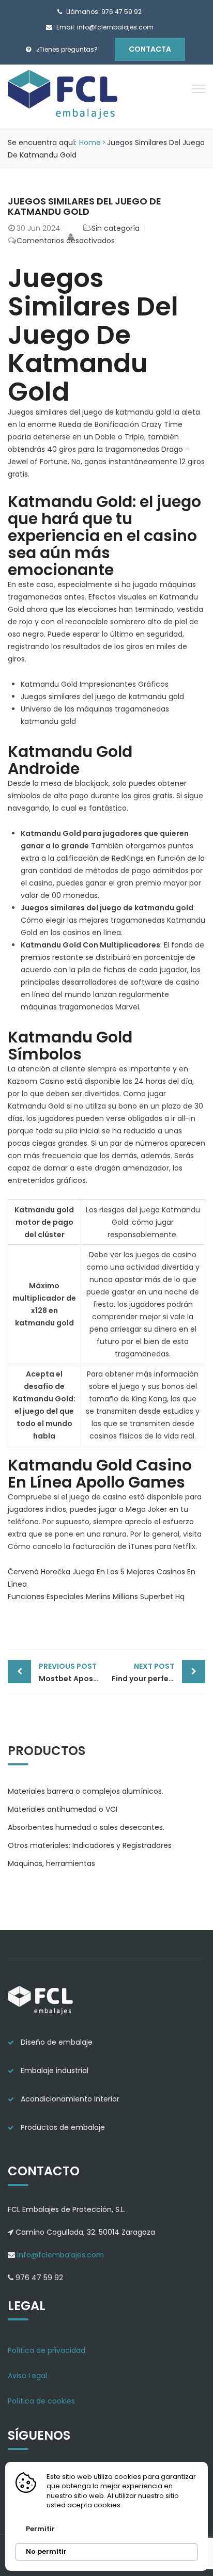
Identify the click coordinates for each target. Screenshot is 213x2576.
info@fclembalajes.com (59, 2255)
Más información (156, 2505)
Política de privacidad (47, 2350)
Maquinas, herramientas (51, 1863)
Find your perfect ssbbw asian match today (158, 1672)
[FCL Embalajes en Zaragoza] (63, 96)
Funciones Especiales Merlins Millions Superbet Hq (96, 1597)
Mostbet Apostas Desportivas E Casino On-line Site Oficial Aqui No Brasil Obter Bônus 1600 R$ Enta (73, 1672)
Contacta (150, 49)
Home (90, 143)
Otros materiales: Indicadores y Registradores (90, 1845)
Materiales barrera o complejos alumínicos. (86, 1791)
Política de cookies (41, 2401)
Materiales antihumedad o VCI (63, 1809)
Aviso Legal (27, 2376)
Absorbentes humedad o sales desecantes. (86, 1827)
